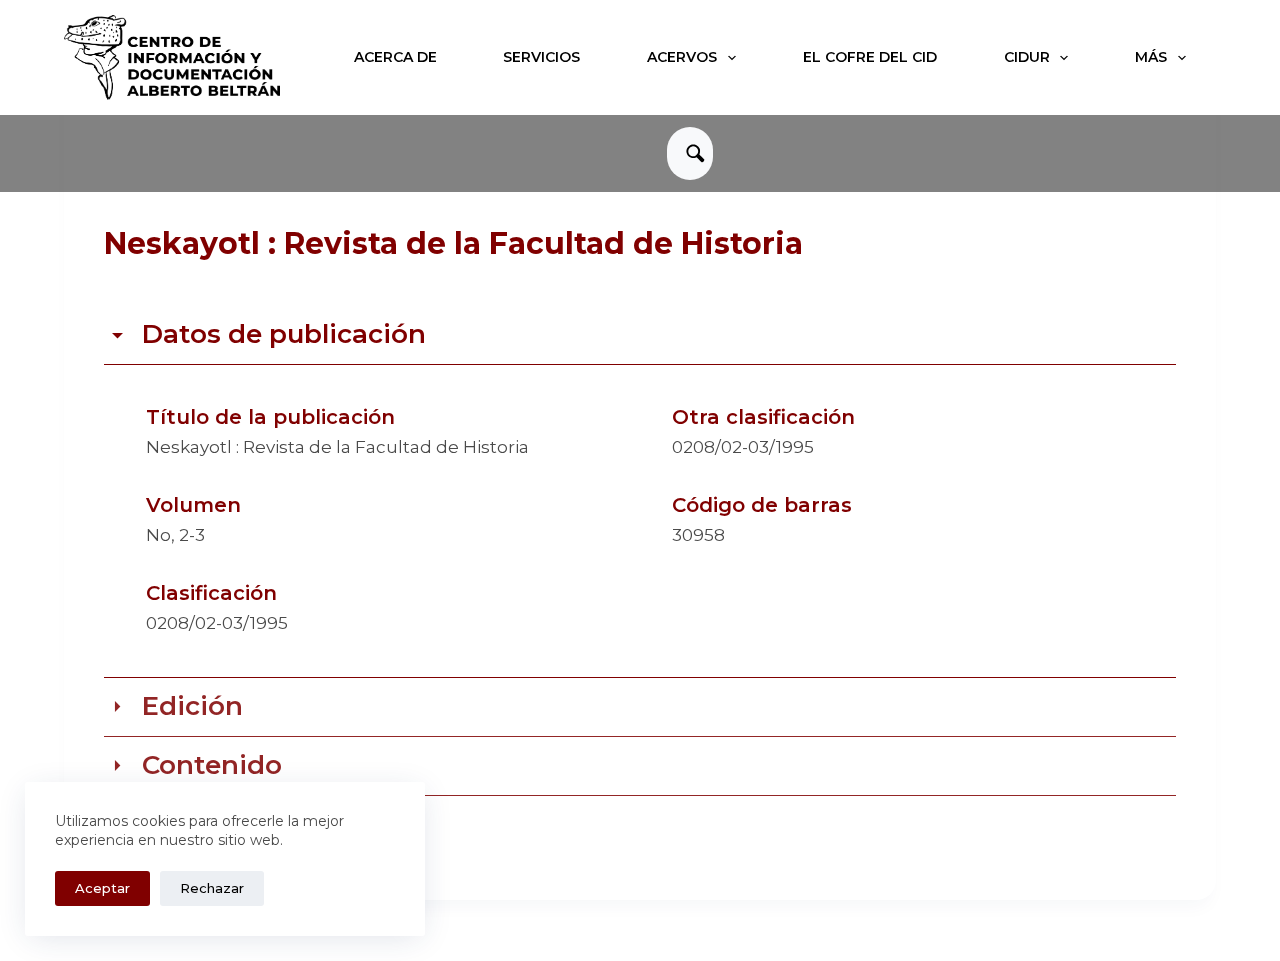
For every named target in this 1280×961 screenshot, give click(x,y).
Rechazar (212, 888)
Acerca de (395, 57)
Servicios (541, 57)
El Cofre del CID (870, 57)
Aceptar (102, 888)
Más (1151, 57)
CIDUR (1027, 57)
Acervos (682, 57)
